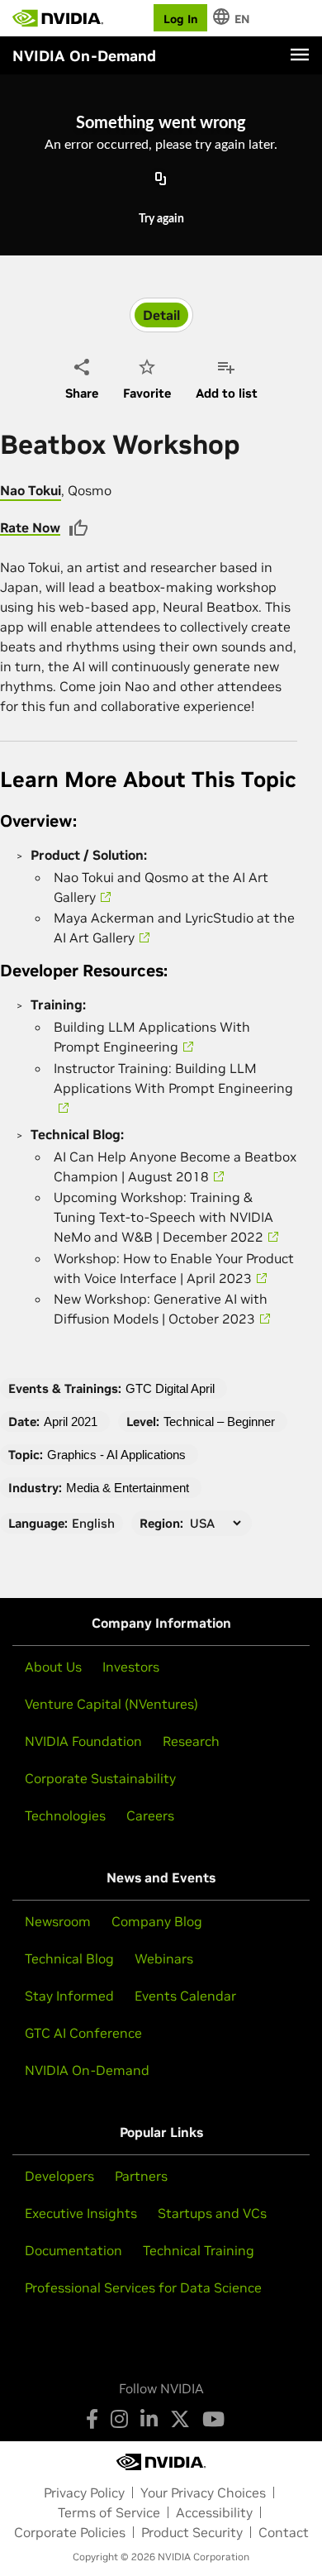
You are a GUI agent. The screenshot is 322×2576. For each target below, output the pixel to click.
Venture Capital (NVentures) (111, 1704)
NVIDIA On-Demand (87, 2070)
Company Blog (157, 1921)
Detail (161, 315)
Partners (141, 2176)
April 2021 (71, 1422)
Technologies (65, 1815)
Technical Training (199, 2250)
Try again (161, 219)
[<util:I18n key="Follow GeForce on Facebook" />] (92, 2419)
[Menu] (300, 55)
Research (191, 1741)
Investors (131, 1667)
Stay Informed (69, 1996)
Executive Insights (81, 2213)
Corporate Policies (70, 2532)
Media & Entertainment (128, 1488)
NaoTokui (31, 490)
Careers (150, 1815)
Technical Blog (69, 1958)
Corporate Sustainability (100, 1778)
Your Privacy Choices (203, 2493)
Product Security (192, 2532)
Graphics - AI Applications (116, 1455)
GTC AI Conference (83, 2033)
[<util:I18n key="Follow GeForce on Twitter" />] (180, 2419)
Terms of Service (109, 2512)
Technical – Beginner (219, 1422)
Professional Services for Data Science (143, 2287)
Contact (284, 2532)
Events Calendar (185, 1996)
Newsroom (58, 1921)
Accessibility (214, 2512)
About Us (53, 1667)
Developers (59, 2176)
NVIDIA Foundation (83, 1741)
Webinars (164, 1958)
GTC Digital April (170, 1388)
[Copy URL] (161, 180)
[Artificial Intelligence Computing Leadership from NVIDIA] (58, 18)
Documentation (73, 2250)
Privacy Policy (84, 2493)
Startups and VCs (212, 2213)
